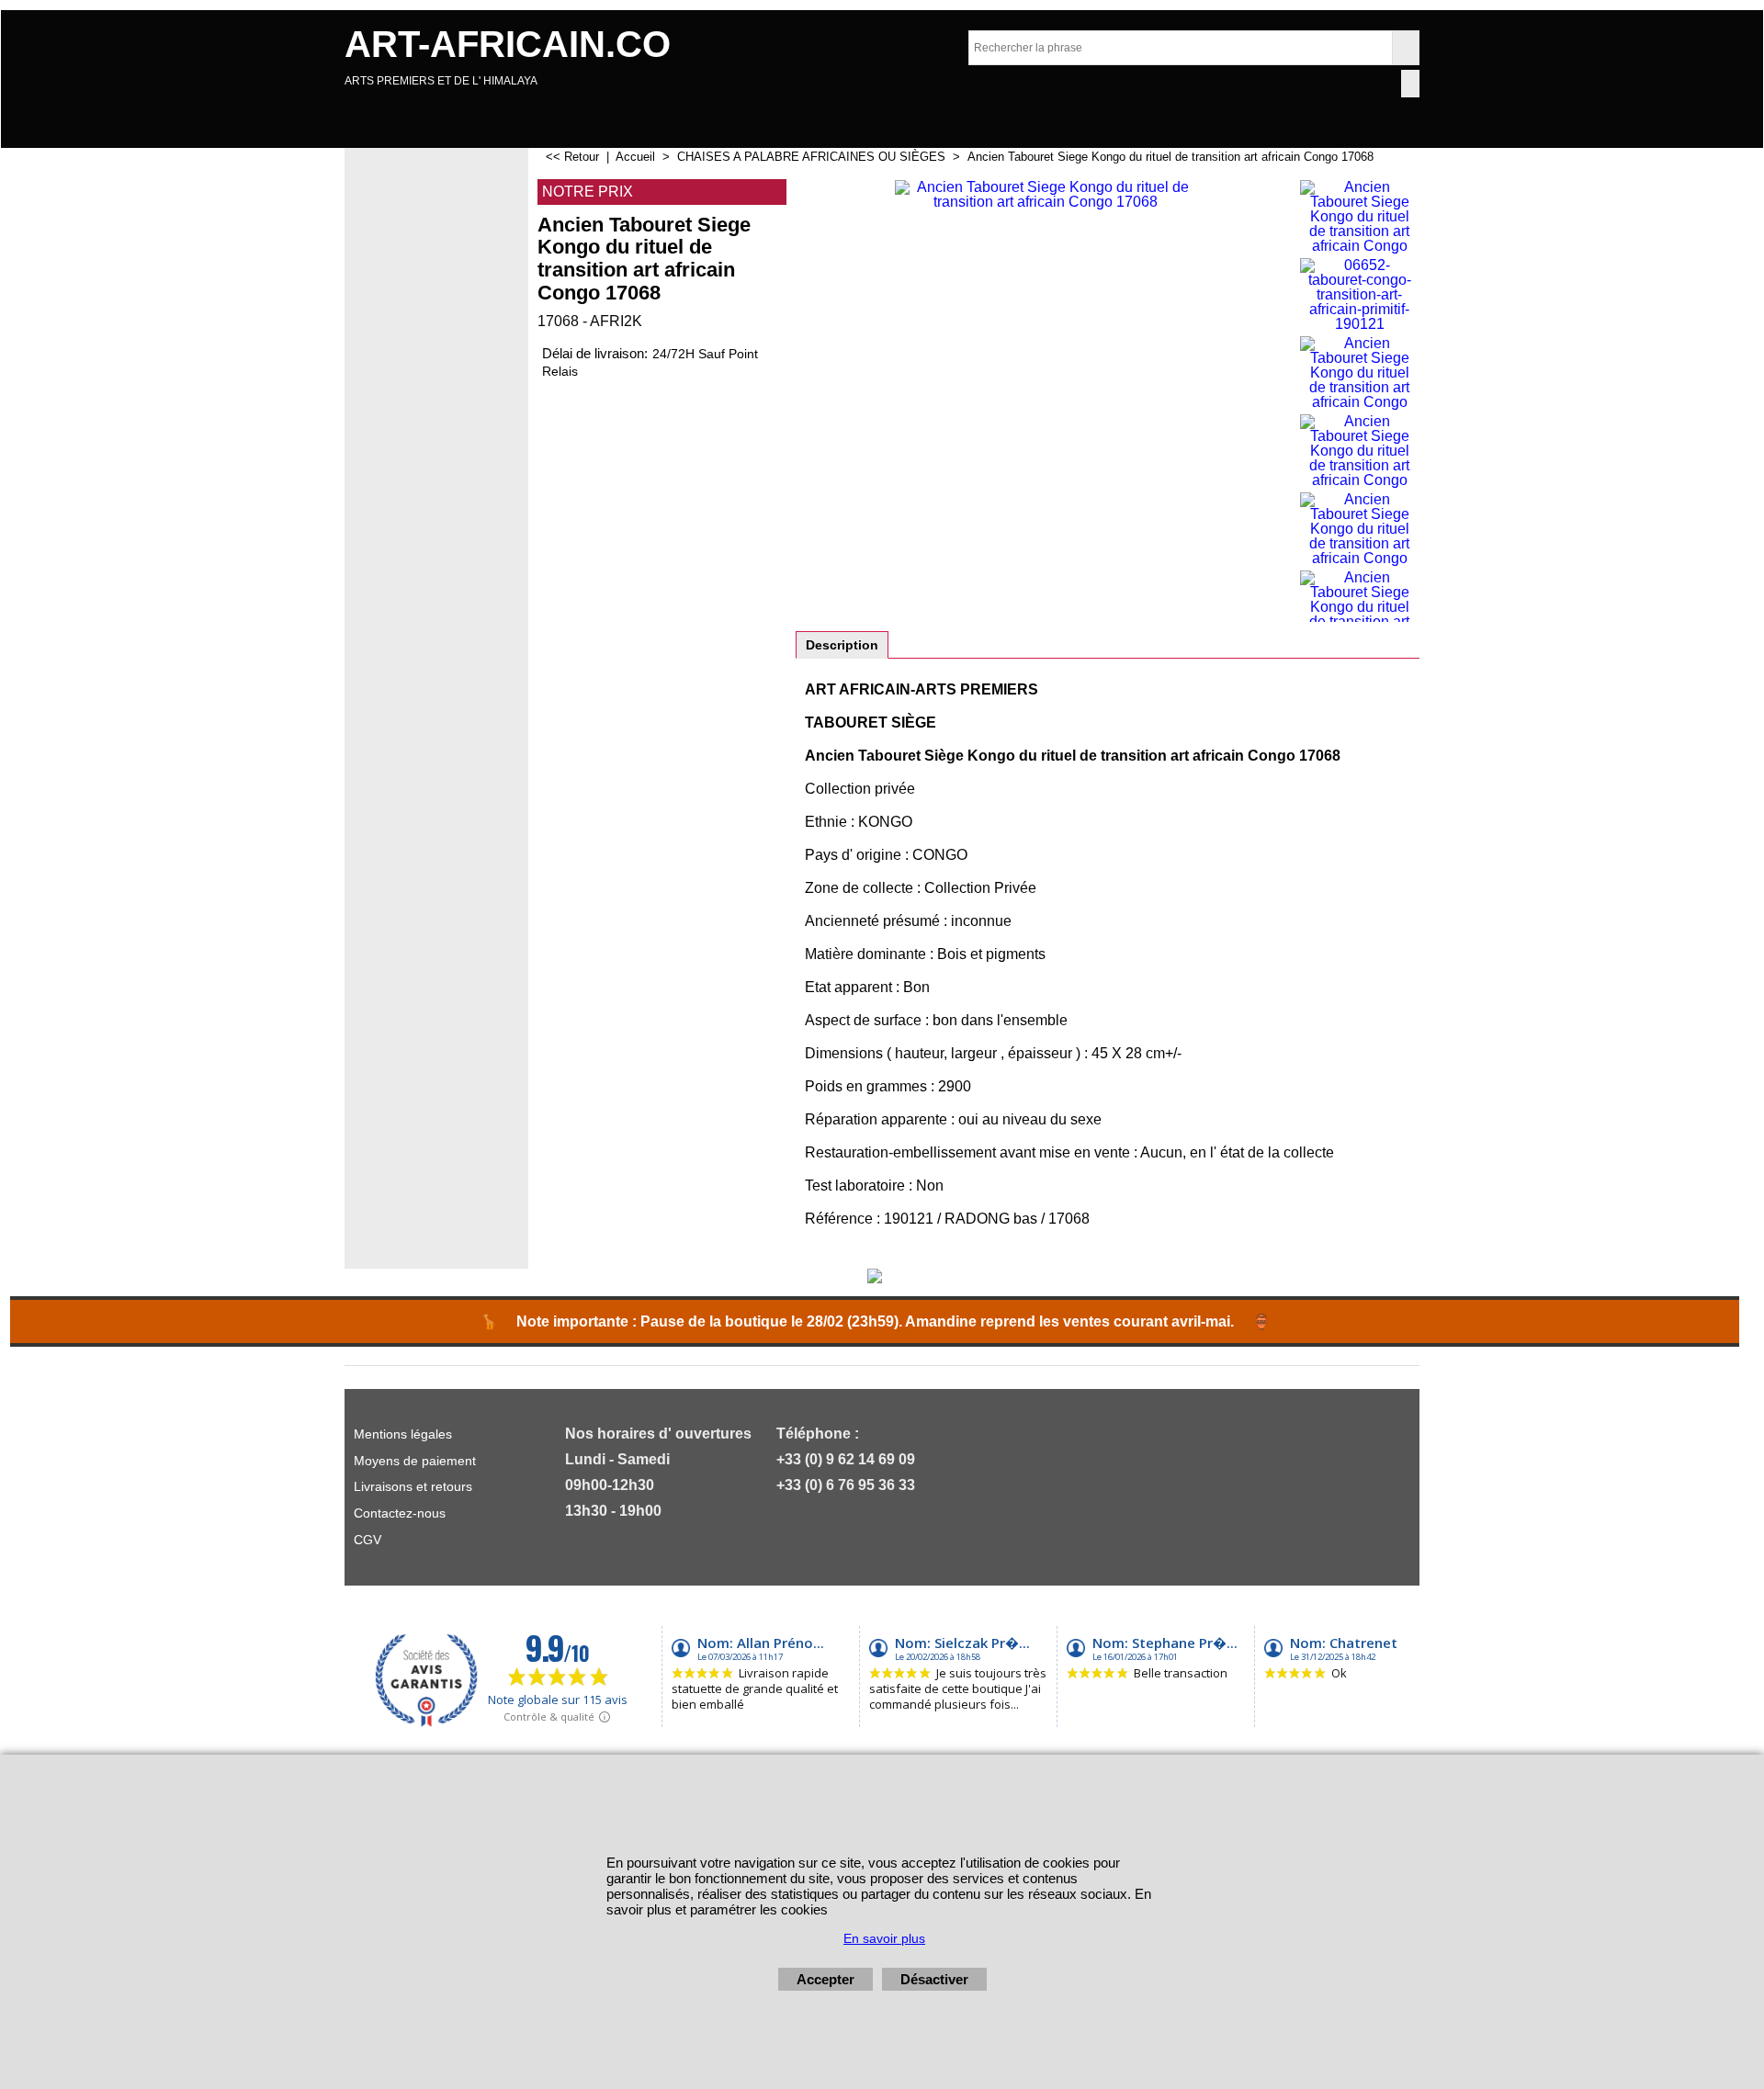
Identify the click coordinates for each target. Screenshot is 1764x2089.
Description (842, 645)
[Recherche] (1405, 48)
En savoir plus (884, 1938)
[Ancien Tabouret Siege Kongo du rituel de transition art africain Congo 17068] (1045, 401)
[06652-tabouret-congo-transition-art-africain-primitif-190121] (1359, 295)
